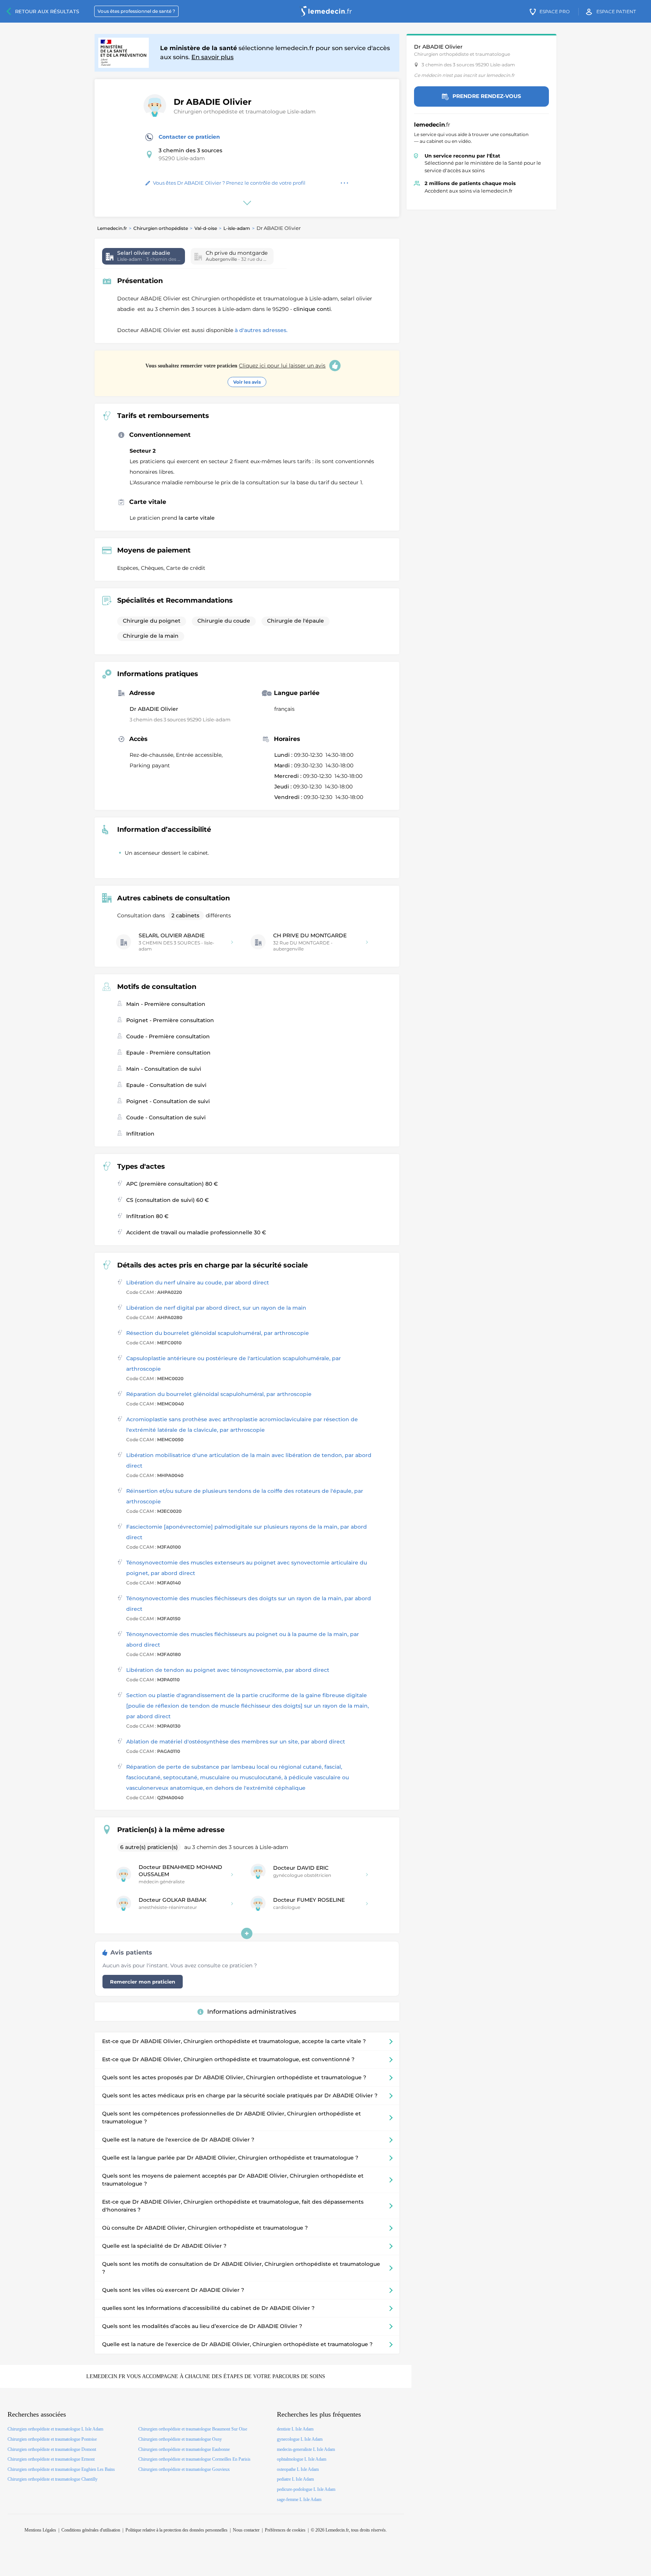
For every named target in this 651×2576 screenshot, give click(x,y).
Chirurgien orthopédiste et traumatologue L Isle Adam (55, 2429)
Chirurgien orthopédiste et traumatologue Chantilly (53, 2479)
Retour (47, 11)
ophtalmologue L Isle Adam (302, 2459)
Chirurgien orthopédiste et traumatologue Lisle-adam (245, 112)
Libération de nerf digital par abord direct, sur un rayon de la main (216, 1308)
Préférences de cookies (285, 2530)
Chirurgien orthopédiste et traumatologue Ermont (51, 2459)
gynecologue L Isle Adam (300, 2439)
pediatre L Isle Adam (295, 2479)
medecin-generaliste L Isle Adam (306, 2449)
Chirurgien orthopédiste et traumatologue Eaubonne (184, 2449)
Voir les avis (247, 382)
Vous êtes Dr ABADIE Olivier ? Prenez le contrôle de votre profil (229, 183)
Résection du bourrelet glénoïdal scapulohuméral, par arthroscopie (218, 1333)
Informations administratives (252, 2012)
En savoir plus (212, 57)
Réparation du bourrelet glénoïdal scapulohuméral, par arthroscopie (219, 1394)
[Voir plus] (247, 1933)
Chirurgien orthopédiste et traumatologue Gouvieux (184, 2469)
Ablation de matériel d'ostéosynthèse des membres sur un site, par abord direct (236, 1742)
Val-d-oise (206, 228)
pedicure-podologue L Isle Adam (306, 2489)
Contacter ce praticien (189, 137)
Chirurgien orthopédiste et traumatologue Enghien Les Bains (61, 2469)
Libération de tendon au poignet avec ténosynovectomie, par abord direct (228, 1670)
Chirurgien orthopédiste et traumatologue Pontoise (52, 2439)
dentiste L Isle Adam (295, 2429)
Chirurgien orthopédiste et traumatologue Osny (180, 2439)
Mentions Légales (40, 2530)
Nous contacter (246, 2530)
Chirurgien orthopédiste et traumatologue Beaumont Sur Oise (193, 2429)
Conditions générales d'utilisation (91, 2530)
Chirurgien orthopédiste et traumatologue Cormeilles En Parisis (194, 2459)
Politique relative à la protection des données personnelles (177, 2530)
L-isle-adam (237, 228)
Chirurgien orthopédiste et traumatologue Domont (52, 2449)
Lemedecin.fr (112, 228)
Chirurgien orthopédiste (161, 228)
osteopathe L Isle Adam (298, 2469)
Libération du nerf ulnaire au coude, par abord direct (198, 1283)
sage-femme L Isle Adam (299, 2499)
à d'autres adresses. (261, 330)
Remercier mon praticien (143, 1982)
